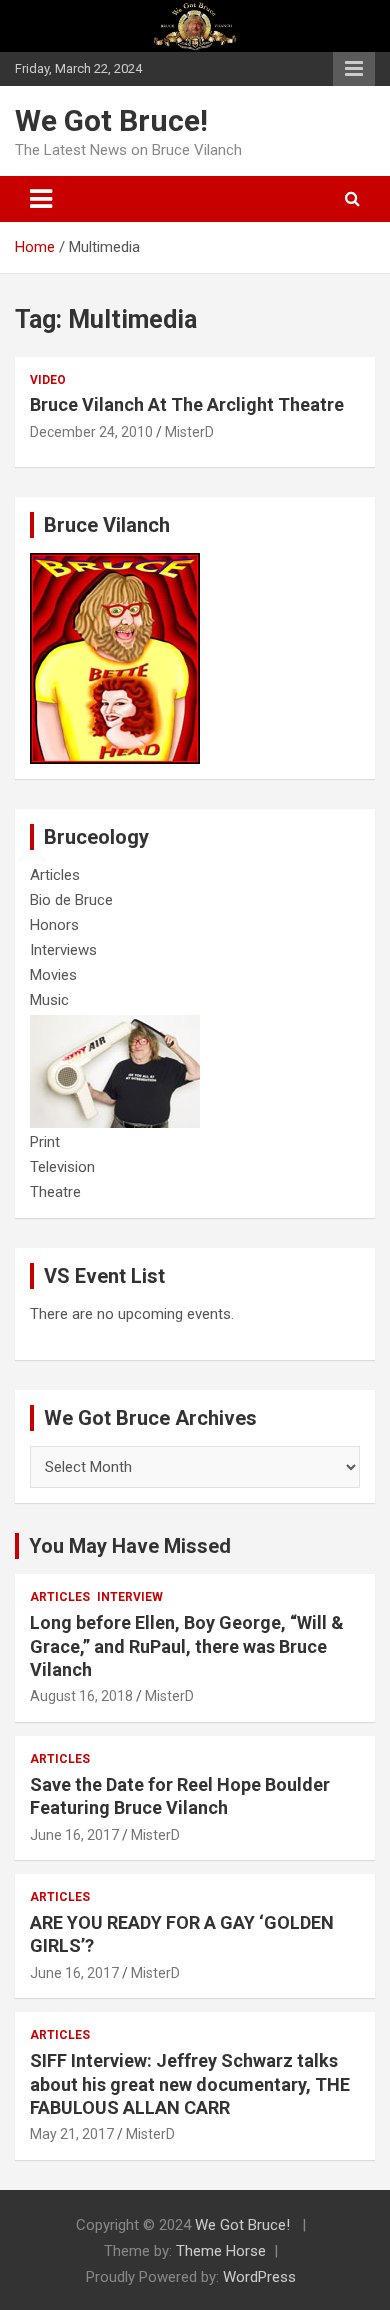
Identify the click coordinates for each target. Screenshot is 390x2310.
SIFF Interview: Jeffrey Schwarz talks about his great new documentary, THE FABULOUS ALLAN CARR (190, 2084)
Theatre (55, 1192)
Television (62, 1167)
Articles (55, 875)
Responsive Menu (354, 69)
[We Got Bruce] (115, 563)
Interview (130, 1597)
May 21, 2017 (72, 2134)
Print (45, 1142)
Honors (54, 925)
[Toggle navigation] (41, 199)
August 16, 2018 (81, 1696)
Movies (53, 975)
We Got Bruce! (111, 120)
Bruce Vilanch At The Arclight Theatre (187, 404)
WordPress (259, 2277)
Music (49, 1000)
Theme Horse (221, 2251)
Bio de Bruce (71, 900)
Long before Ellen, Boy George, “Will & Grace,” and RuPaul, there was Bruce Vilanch (187, 1646)
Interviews (63, 950)
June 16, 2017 (74, 1835)
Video (48, 380)
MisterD (189, 432)
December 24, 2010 (91, 432)
